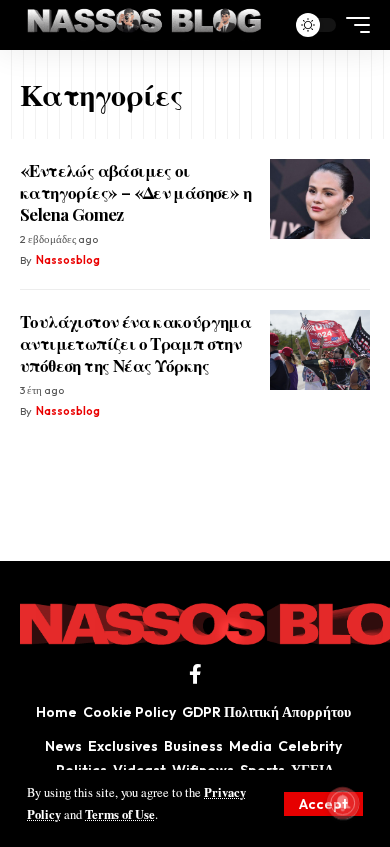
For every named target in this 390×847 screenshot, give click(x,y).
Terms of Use (120, 814)
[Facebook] (195, 674)
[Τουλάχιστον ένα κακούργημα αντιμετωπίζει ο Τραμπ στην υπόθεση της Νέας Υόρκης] (320, 350)
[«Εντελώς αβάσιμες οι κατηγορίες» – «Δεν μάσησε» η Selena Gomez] (320, 199)
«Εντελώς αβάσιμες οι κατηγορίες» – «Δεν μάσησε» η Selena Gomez (135, 192)
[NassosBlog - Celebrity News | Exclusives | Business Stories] (145, 25)
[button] (323, 804)
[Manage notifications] (343, 803)
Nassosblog (68, 260)
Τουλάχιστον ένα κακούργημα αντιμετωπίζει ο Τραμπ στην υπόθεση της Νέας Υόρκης (135, 343)
